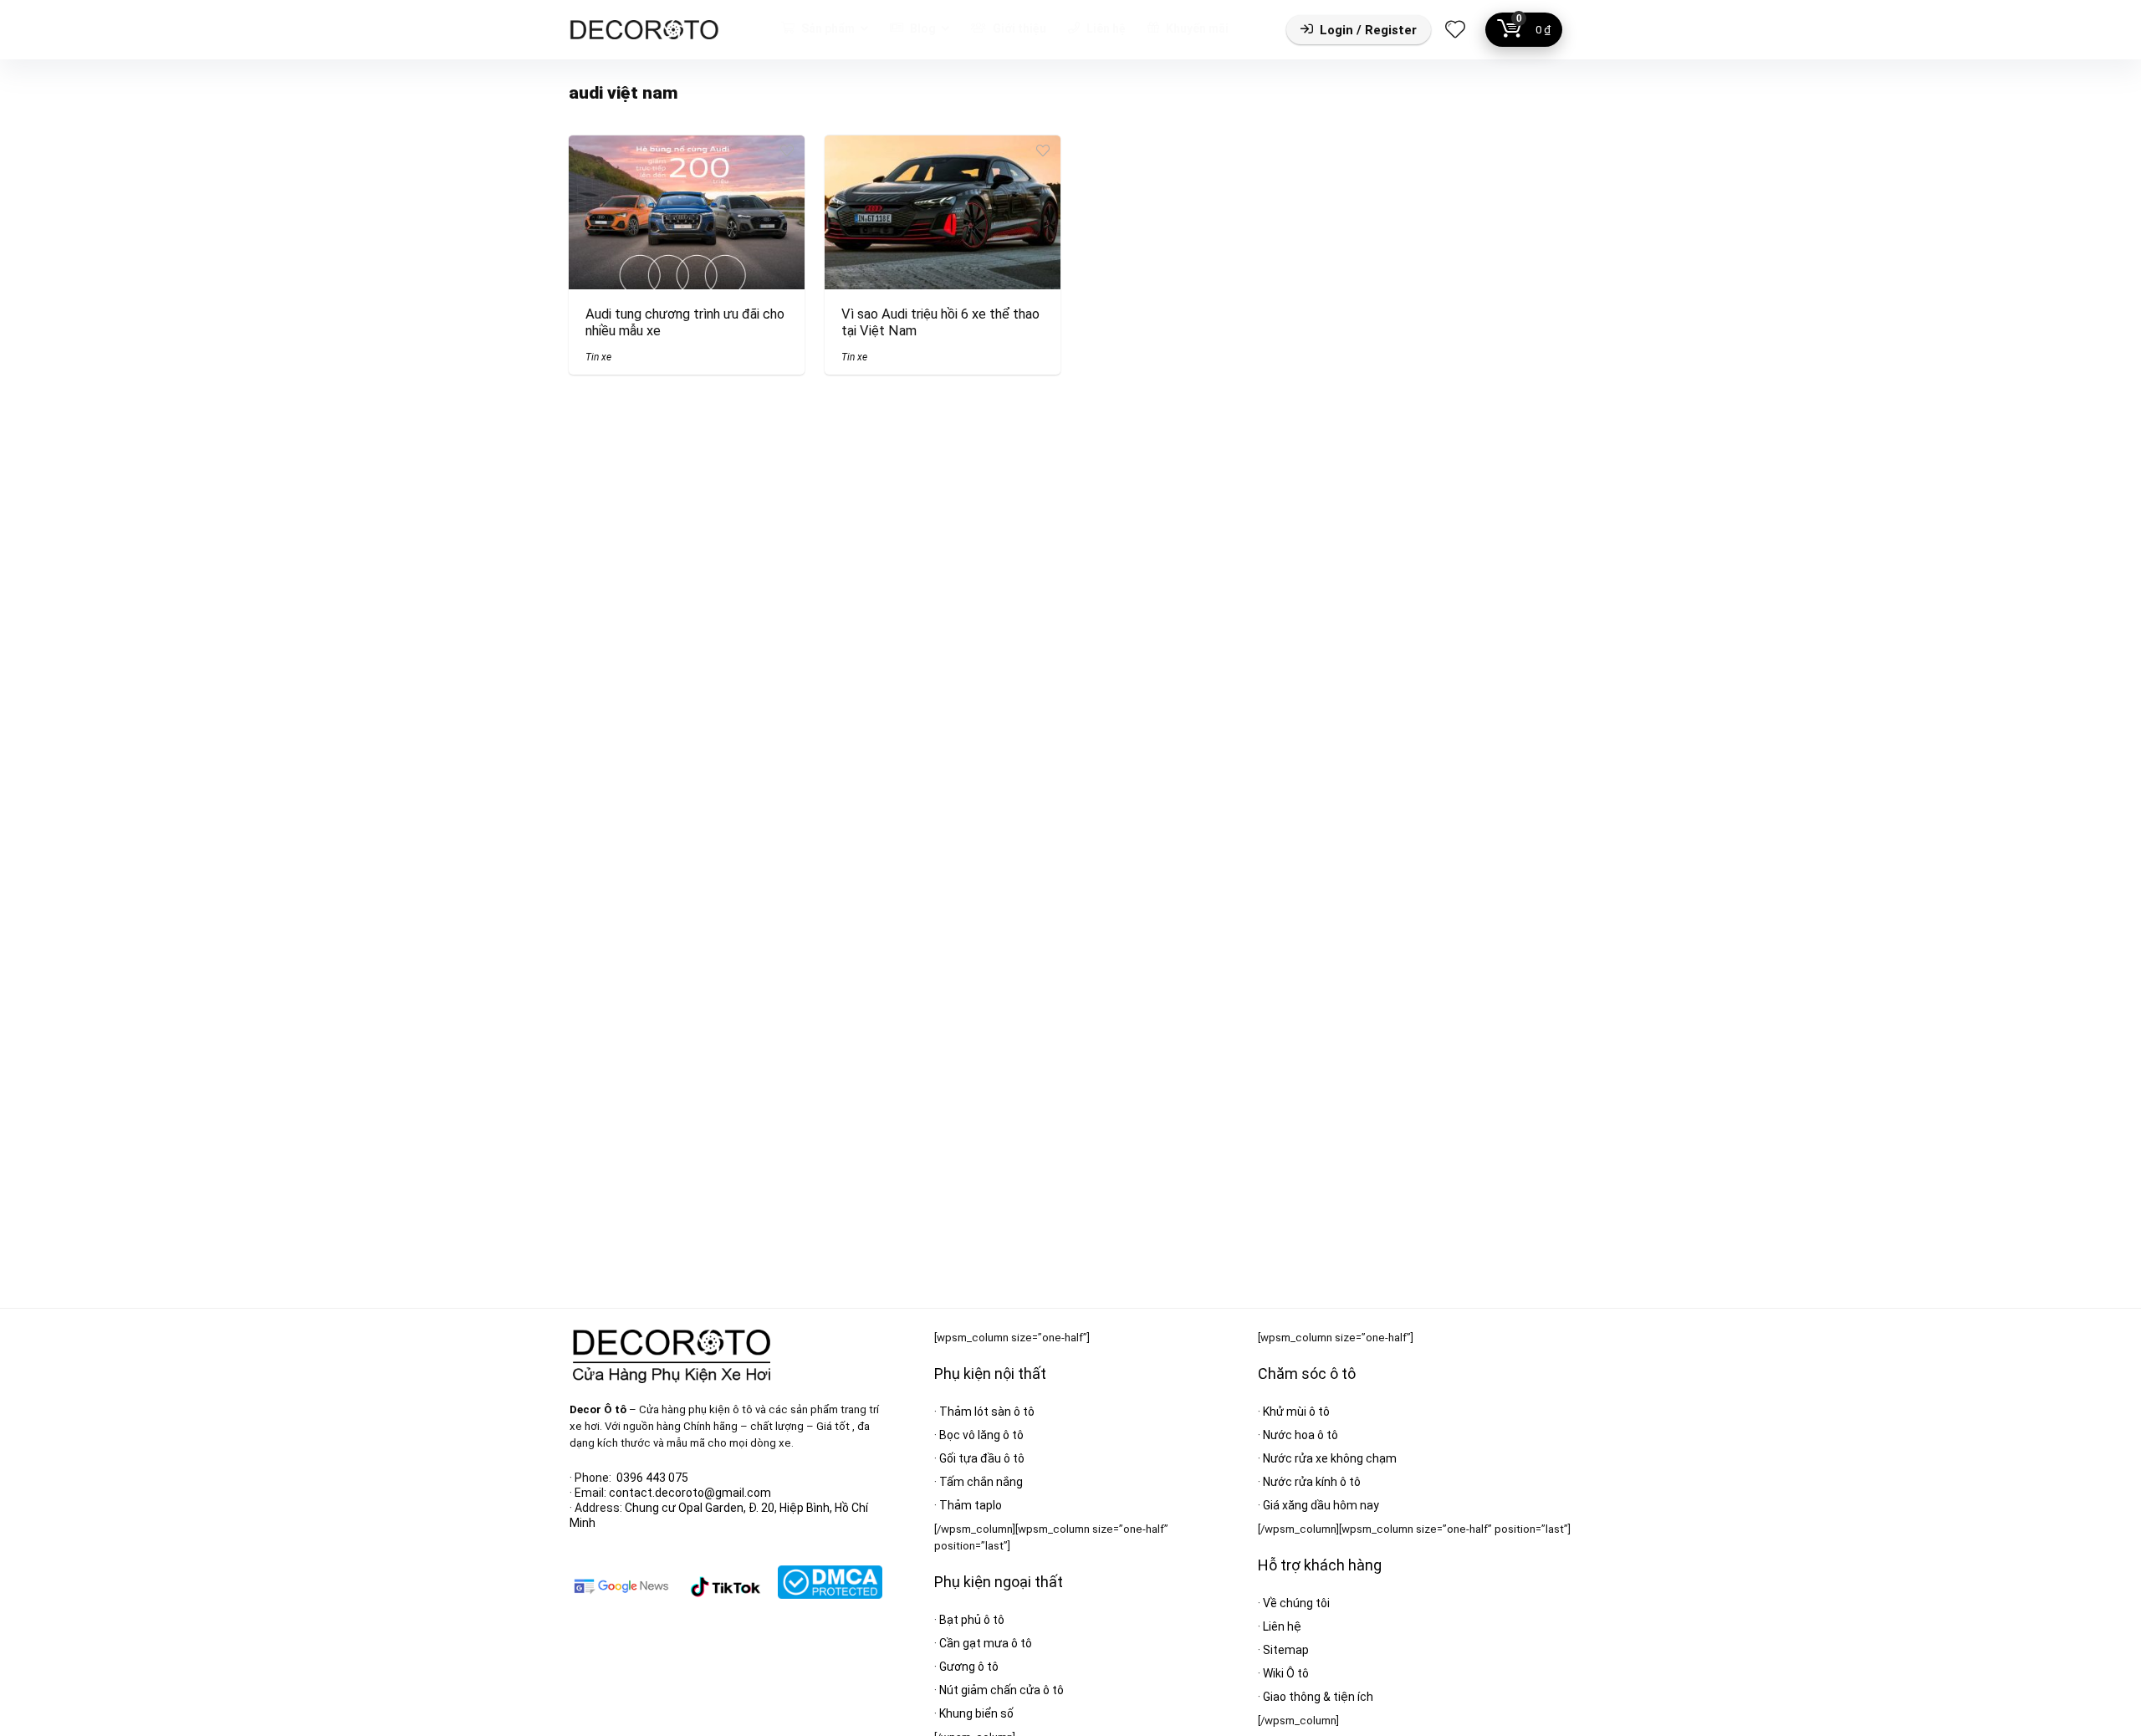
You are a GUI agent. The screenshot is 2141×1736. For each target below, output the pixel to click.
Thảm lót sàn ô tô (987, 1412)
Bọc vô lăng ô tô (981, 1435)
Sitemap (1286, 1650)
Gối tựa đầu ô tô (982, 1458)
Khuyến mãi (1196, 28)
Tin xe (598, 357)
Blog (922, 28)
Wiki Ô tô (1286, 1673)
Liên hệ (1105, 28)
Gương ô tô (969, 1667)
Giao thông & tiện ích (1318, 1697)
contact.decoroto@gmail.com (690, 1493)
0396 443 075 (652, 1478)
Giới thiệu (1018, 28)
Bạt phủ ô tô (972, 1620)
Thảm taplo (971, 1505)
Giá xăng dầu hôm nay (1321, 1505)
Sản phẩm (827, 28)
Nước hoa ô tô (1300, 1435)
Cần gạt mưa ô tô (986, 1643)
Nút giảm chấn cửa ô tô (1002, 1690)
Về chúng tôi (1296, 1603)
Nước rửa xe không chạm (1330, 1458)
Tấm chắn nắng (981, 1482)
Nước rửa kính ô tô (1312, 1482)
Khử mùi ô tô (1296, 1412)
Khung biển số (976, 1713)
